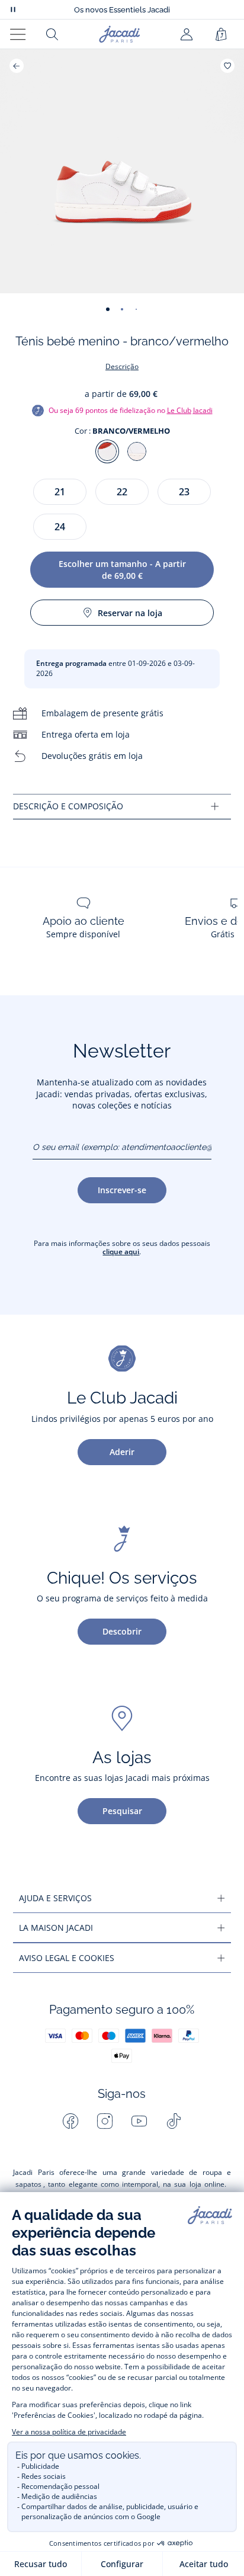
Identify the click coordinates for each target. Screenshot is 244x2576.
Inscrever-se (122, 1190)
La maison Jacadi (56, 1928)
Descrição (122, 366)
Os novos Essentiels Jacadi (122, 10)
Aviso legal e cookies (67, 1958)
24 (60, 527)
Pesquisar (122, 1811)
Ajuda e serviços (55, 1898)
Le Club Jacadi (190, 410)
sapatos (28, 2184)
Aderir (122, 1452)
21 (60, 492)
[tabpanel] (122, 807)
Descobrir (122, 1631)
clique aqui (121, 1252)
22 (122, 492)
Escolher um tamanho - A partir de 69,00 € (122, 570)
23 (184, 492)
